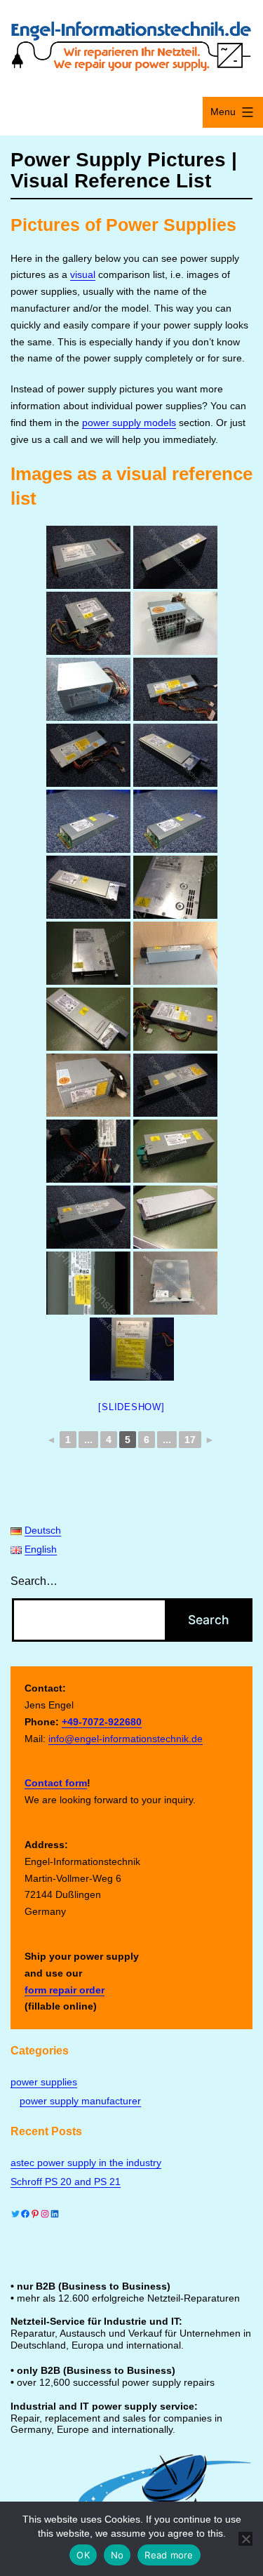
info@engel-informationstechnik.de (126, 1739)
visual (83, 274)
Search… (34, 1581)
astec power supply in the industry (86, 2163)
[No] (245, 2539)
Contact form (56, 1783)
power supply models (129, 423)
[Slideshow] (131, 1407)
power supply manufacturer (80, 2101)
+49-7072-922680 (102, 1722)
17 (190, 1440)
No (117, 2555)
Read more (169, 2555)
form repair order (65, 1990)
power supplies (44, 2082)
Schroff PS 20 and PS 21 (66, 2182)
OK (83, 2555)
